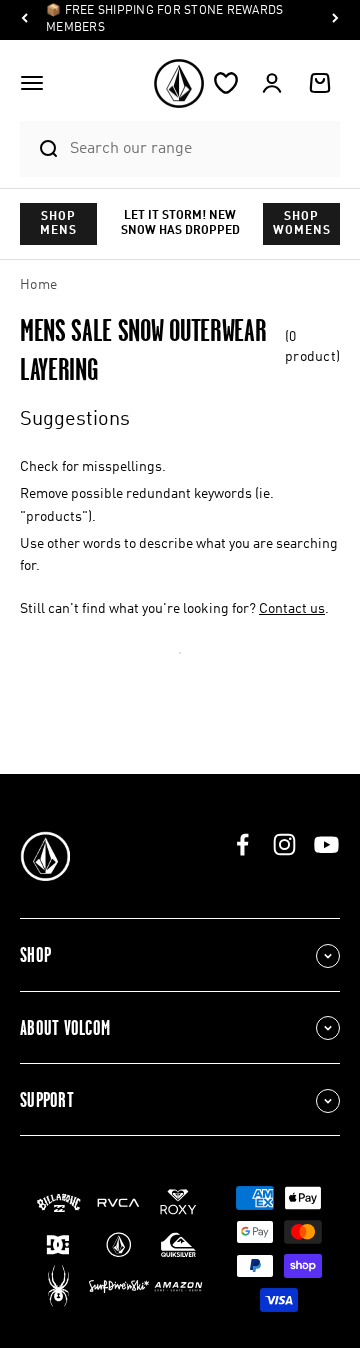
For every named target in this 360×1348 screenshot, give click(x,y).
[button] (32, 83)
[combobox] (200, 148)
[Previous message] (25, 20)
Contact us (292, 609)
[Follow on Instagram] (284, 844)
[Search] (40, 149)
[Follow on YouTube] (326, 844)
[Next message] (335, 20)
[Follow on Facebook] (242, 844)
